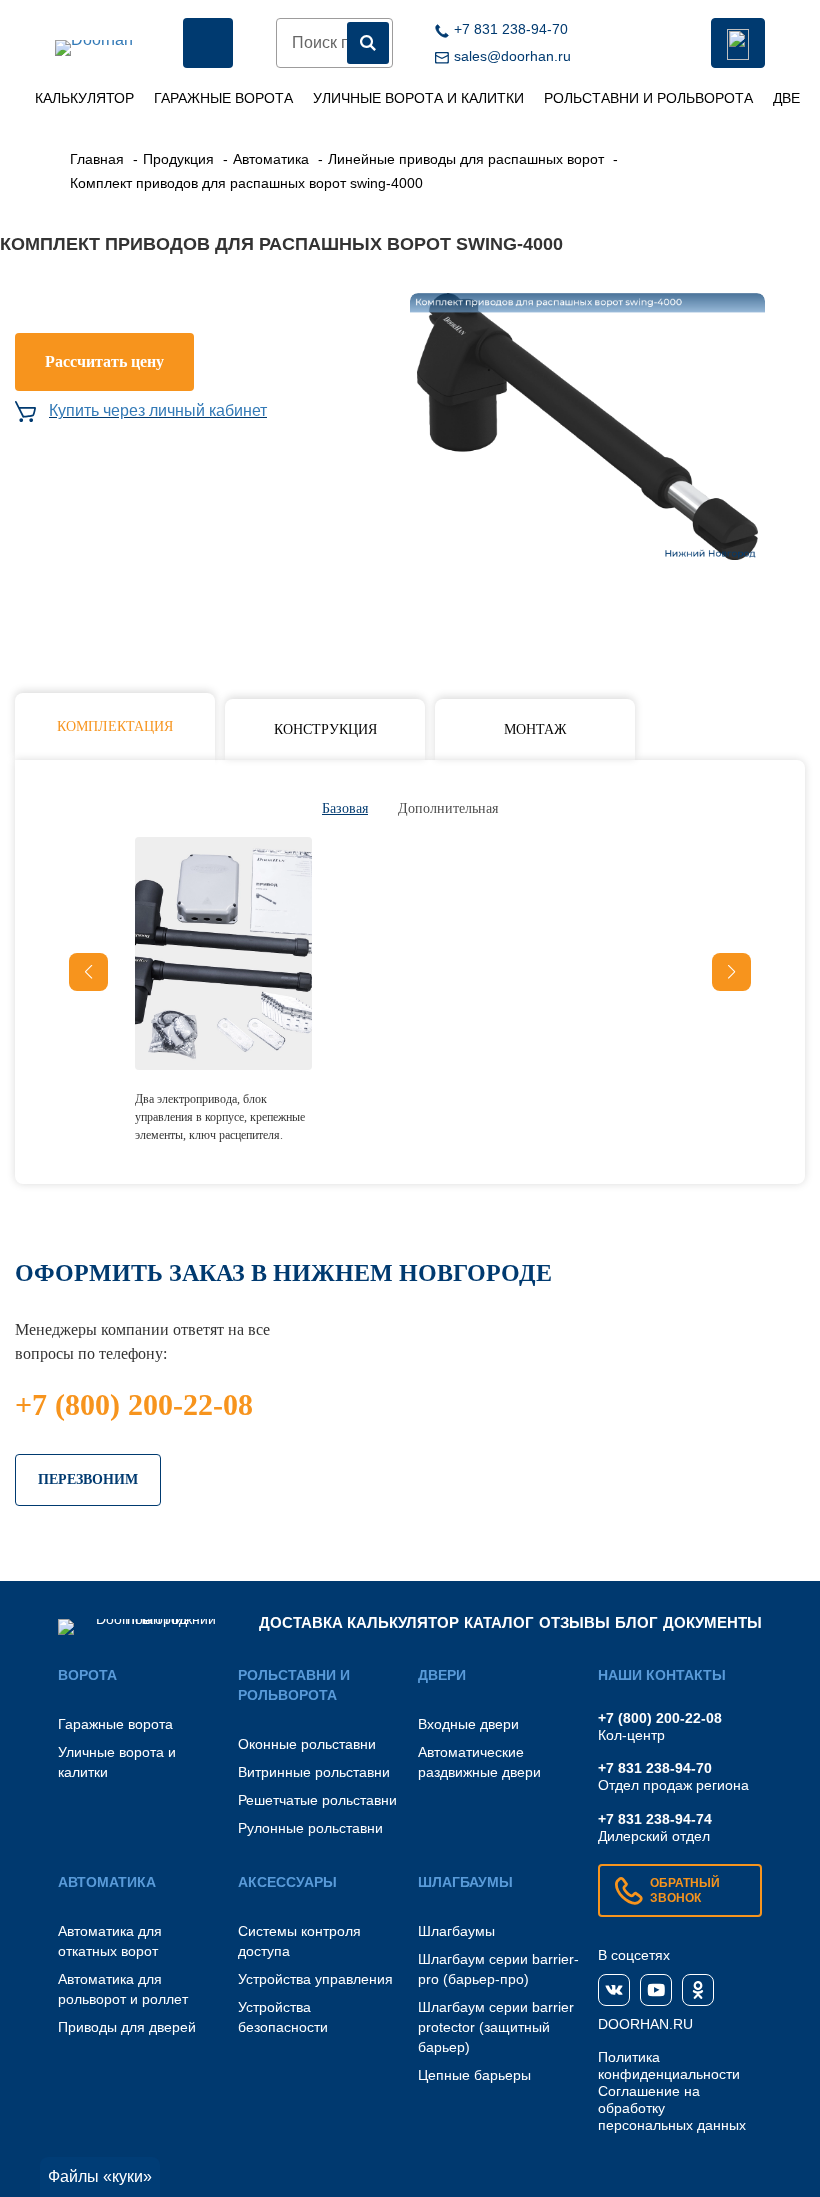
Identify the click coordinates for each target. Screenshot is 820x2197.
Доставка (301, 1622)
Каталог (499, 1622)
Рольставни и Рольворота (648, 98)
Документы (712, 1622)
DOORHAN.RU (645, 2024)
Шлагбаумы (456, 1931)
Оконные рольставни (307, 1744)
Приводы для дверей (127, 2027)
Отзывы (574, 1622)
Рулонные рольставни (310, 1828)
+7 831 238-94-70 (655, 1768)
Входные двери (468, 1724)
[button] (731, 972)
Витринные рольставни (314, 1772)
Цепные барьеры (474, 2075)
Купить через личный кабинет (158, 410)
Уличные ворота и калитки (418, 98)
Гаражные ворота (223, 98)
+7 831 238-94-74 (655, 1819)
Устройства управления (315, 1979)
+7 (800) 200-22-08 (134, 1404)
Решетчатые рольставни (317, 1800)
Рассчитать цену (104, 361)
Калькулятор (84, 98)
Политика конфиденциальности (669, 2065)
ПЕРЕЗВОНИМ (88, 1479)
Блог (636, 1622)
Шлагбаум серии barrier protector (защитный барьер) (496, 2027)
